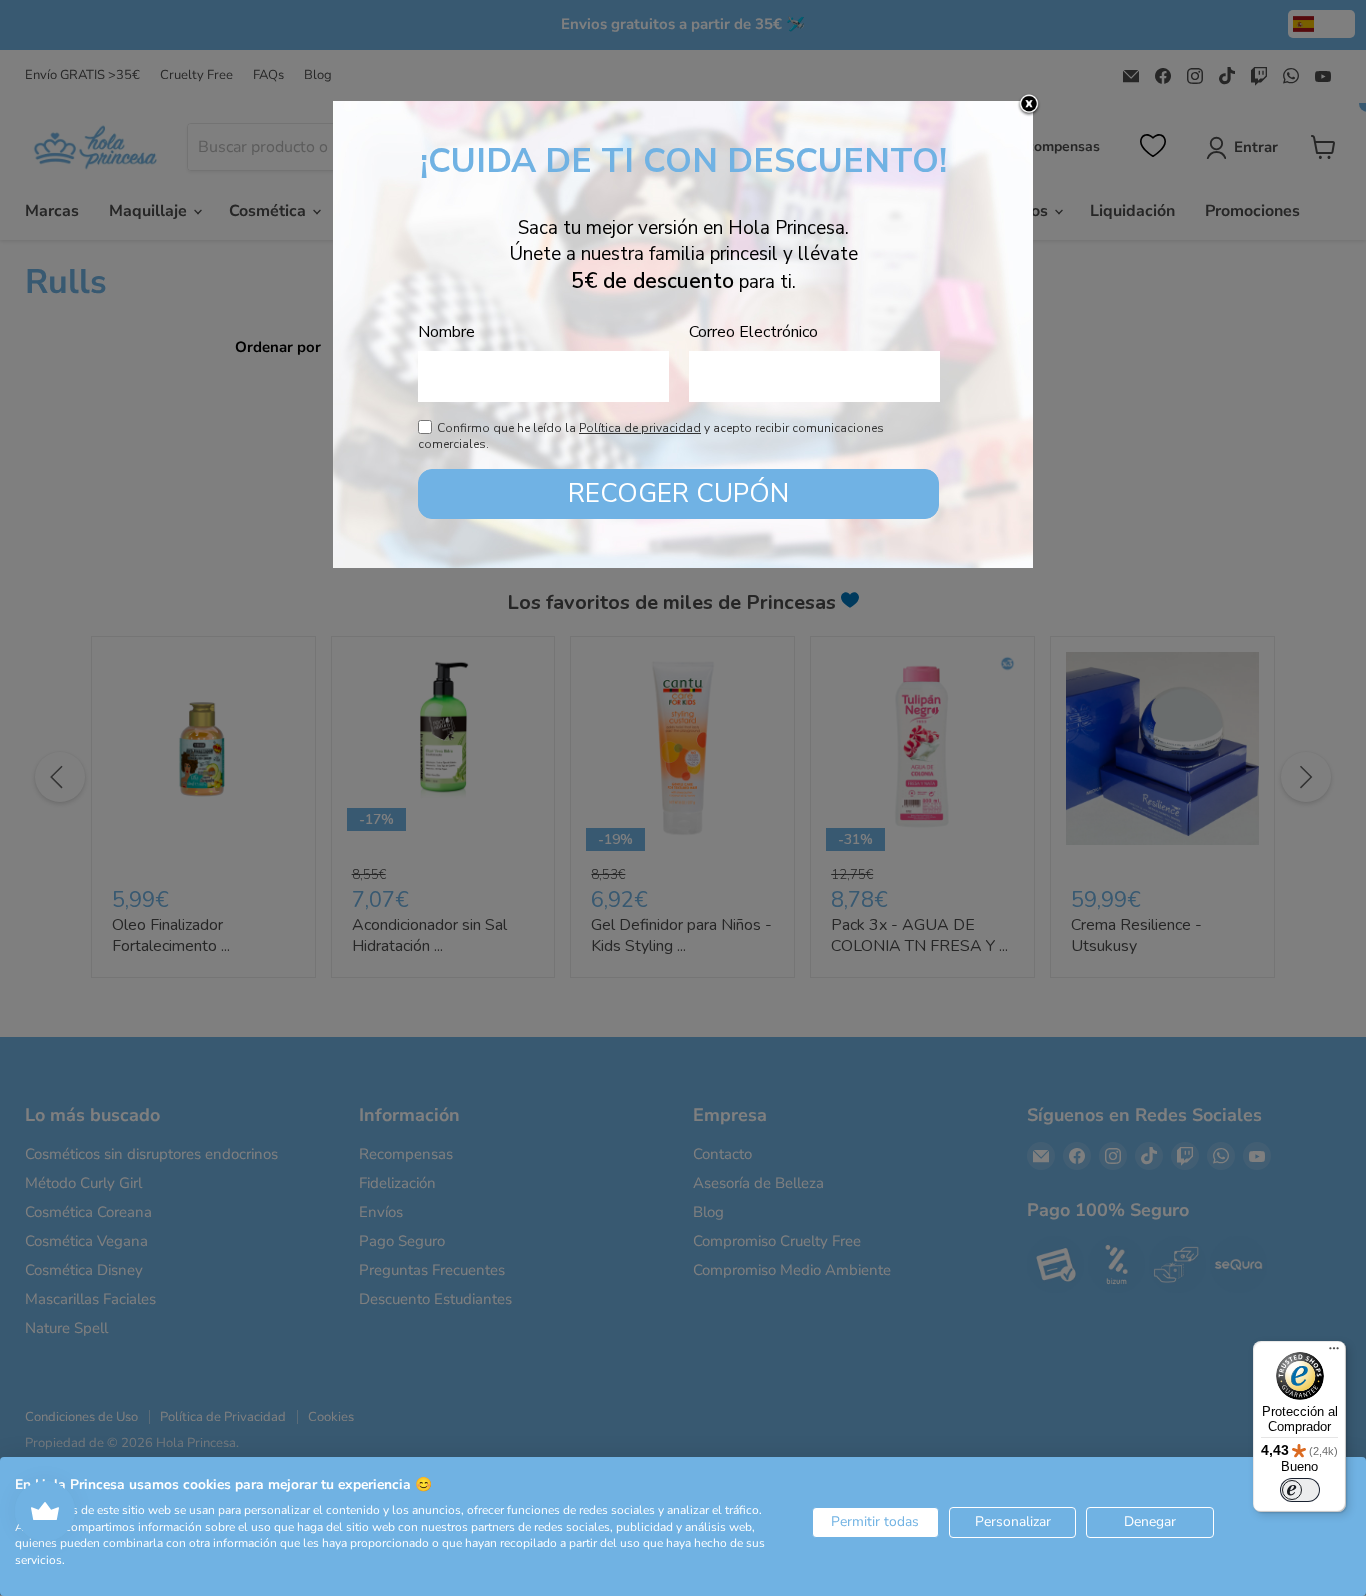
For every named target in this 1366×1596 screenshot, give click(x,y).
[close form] (1029, 105)
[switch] (1300, 1490)
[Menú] (1334, 1353)
